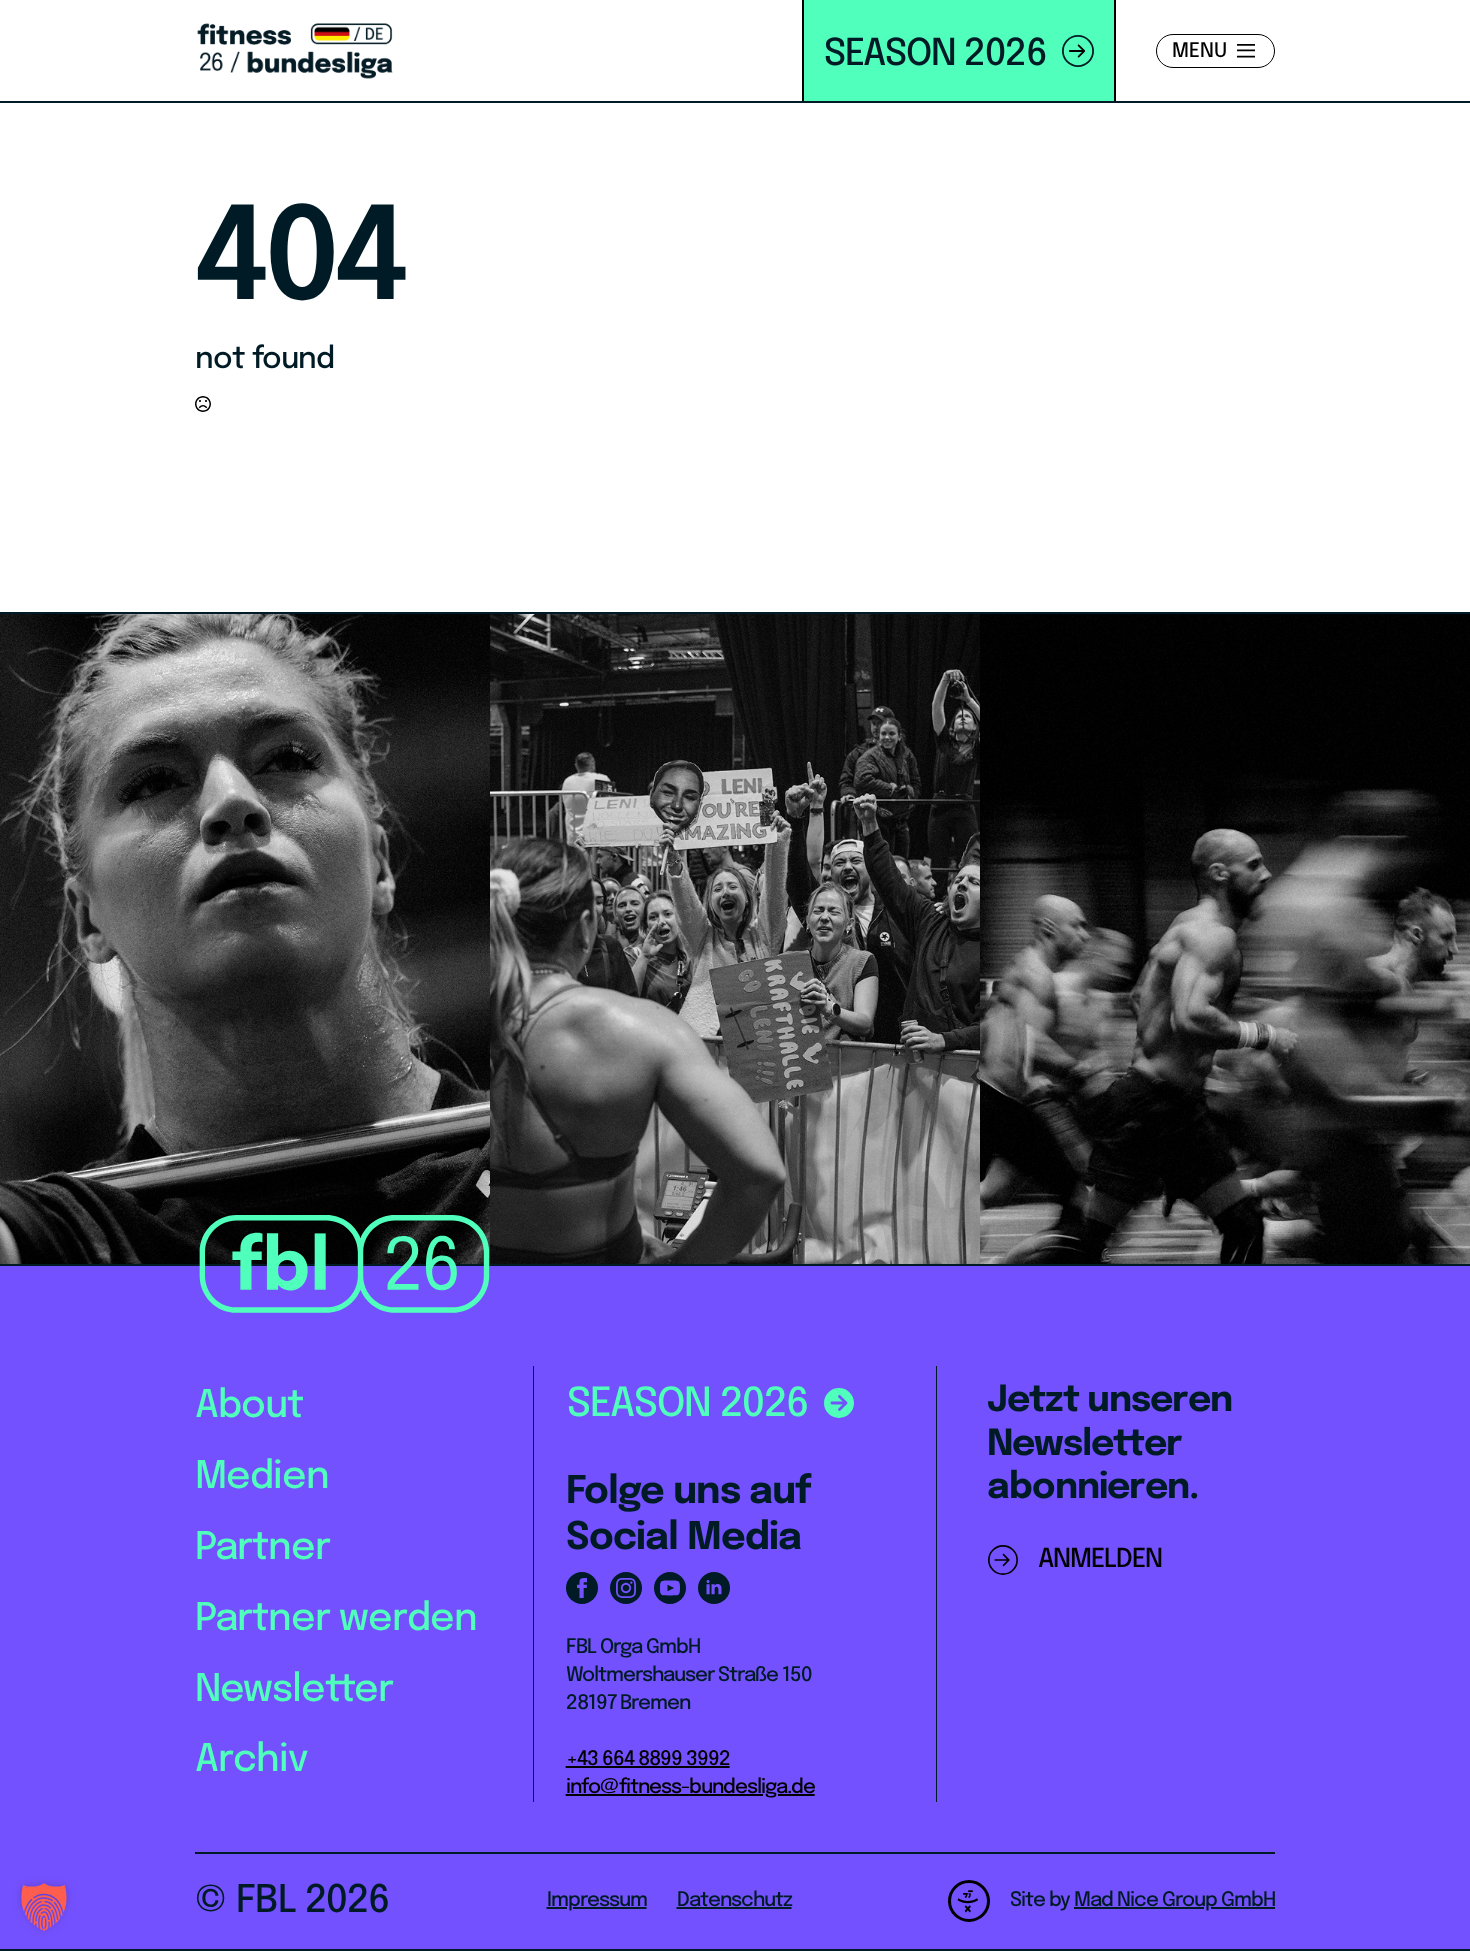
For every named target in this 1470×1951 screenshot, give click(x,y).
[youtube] (670, 1588)
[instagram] (626, 1588)
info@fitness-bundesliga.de (690, 1787)
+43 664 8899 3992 (648, 1759)
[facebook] (582, 1588)
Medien (262, 1477)
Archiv (251, 1760)
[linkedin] (714, 1588)
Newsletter (294, 1690)
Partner (262, 1548)
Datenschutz (734, 1900)
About (249, 1406)
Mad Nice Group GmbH (1174, 1900)
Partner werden (336, 1619)
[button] (44, 1907)
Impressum (597, 1900)
